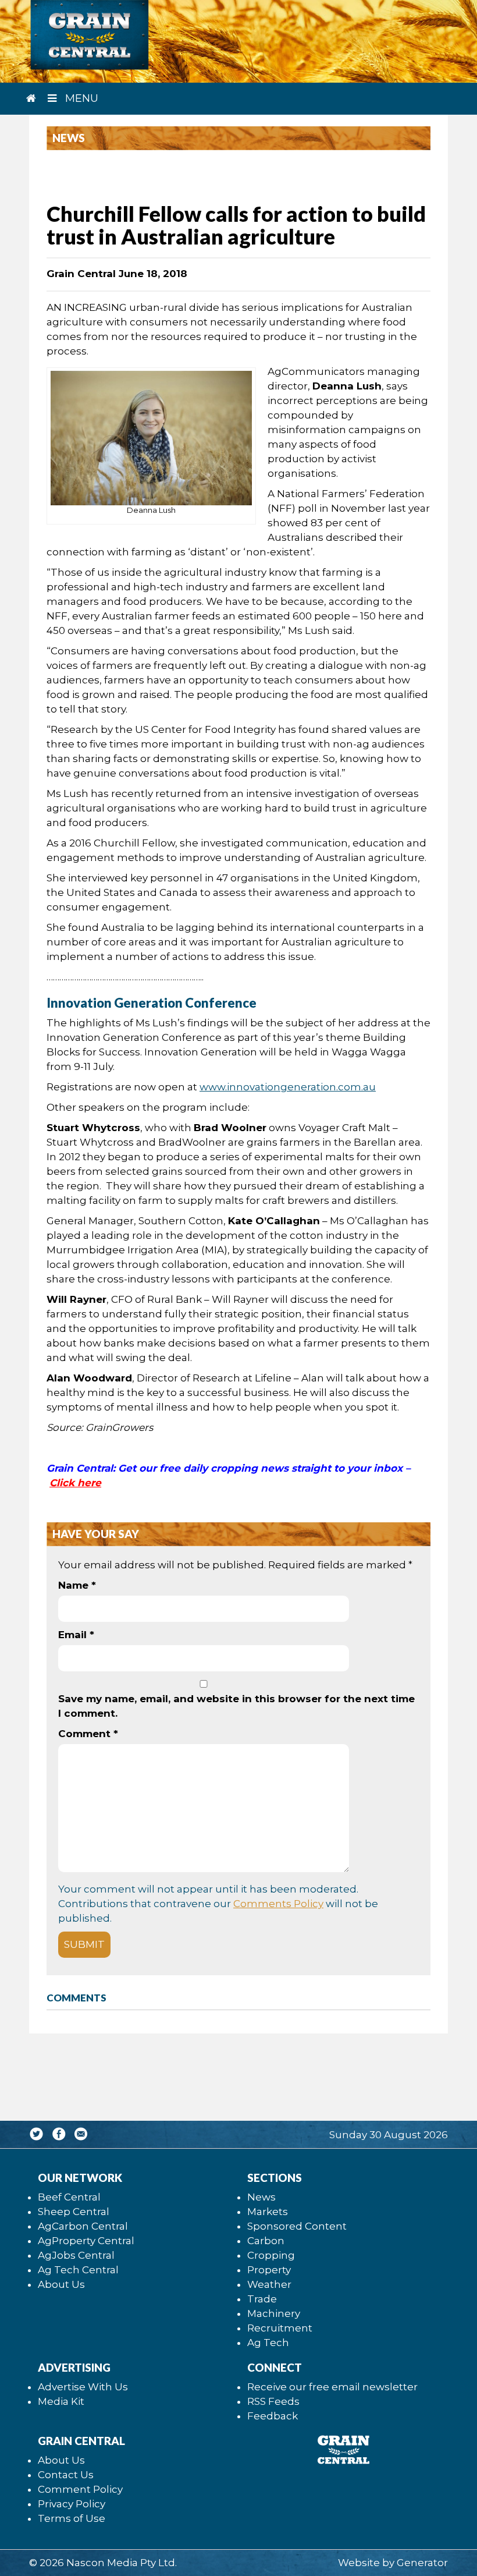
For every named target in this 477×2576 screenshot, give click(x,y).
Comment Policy (80, 2489)
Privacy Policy (72, 2504)
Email (76, 1635)
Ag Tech (268, 2343)
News (261, 2197)
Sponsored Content (297, 2226)
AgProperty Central (86, 2241)
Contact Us (66, 2475)
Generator (422, 2563)
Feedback (273, 2416)
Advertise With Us (83, 2387)
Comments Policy (278, 1904)
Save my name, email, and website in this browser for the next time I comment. (236, 1706)
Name (77, 1585)
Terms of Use (72, 2518)
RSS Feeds (273, 2401)
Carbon (266, 2241)
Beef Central (69, 2197)
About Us (61, 2284)
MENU (80, 98)
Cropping (271, 2255)
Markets (268, 2212)
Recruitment (280, 2328)
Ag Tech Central (78, 2270)
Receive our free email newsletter (332, 2387)
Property (269, 2270)
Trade (262, 2299)
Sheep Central (74, 2212)
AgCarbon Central (83, 2226)
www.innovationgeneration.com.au (288, 1087)
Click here (75, 1483)
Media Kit (61, 2401)
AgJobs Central (76, 2255)
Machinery (274, 2313)
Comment (88, 1734)
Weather (269, 2284)
